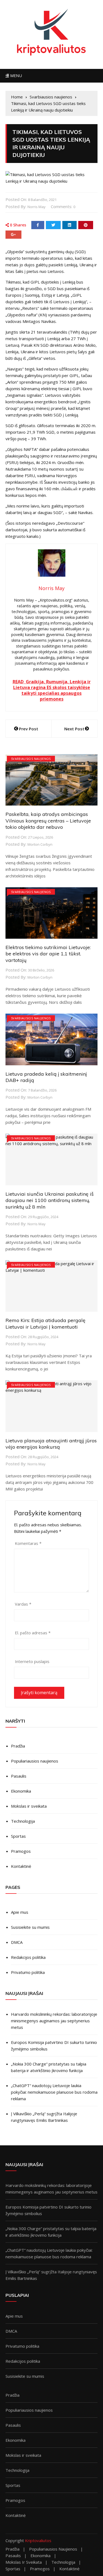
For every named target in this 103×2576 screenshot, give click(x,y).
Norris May (37, 207)
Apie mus (20, 1912)
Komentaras (28, 1543)
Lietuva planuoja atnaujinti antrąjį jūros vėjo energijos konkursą (51, 1444)
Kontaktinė (21, 1866)
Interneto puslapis (32, 1661)
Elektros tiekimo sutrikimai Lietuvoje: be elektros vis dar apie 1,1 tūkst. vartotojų (48, 954)
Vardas (23, 1604)
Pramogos (21, 1851)
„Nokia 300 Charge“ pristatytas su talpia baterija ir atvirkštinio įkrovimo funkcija (49, 2067)
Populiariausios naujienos (35, 1761)
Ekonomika (21, 1791)
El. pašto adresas (33, 1633)
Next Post (74, 729)
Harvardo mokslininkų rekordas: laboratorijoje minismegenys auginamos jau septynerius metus (54, 2021)
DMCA (17, 1942)
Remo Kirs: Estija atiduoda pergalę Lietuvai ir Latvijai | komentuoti (45, 1323)
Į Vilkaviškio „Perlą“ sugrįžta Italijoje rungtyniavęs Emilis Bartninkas (44, 2117)
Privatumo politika (28, 1972)
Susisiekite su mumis (30, 1927)
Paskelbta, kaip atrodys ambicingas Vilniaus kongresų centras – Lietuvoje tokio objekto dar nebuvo (48, 821)
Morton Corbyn (40, 844)
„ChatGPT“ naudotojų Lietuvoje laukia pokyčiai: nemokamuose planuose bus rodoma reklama (54, 2092)
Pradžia (18, 1746)
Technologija (23, 1821)
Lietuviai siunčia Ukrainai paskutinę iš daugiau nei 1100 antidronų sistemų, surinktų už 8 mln (50, 1200)
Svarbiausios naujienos (31, 759)
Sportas (18, 1836)
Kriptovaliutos (38, 2540)
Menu (15, 76)
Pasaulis (19, 1776)
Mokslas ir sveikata (29, 1806)
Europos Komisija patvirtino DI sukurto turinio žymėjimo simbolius (54, 2046)
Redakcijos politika (28, 1957)
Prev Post (29, 729)
